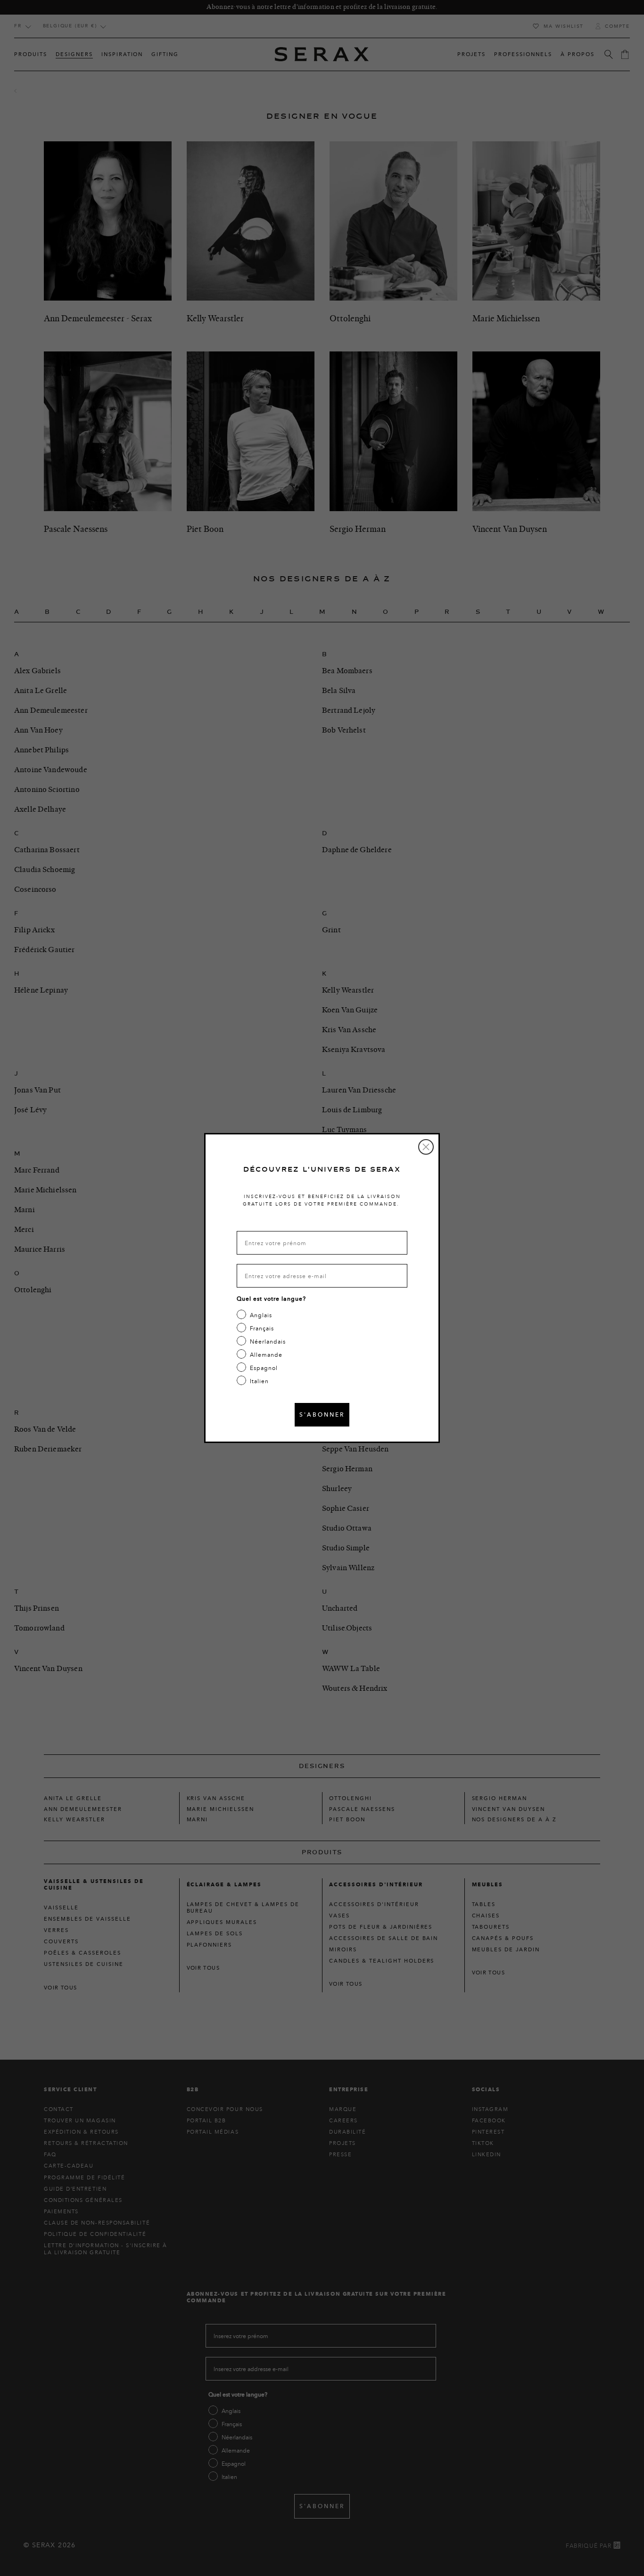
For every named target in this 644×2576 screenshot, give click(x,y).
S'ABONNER (322, 1414)
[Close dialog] (426, 1147)
